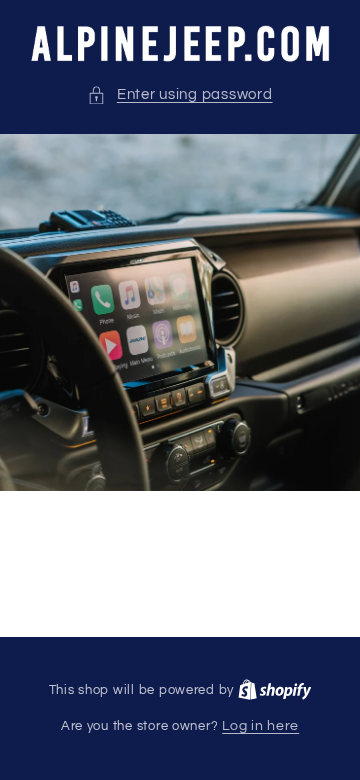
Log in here (260, 726)
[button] (179, 95)
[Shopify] (275, 690)
